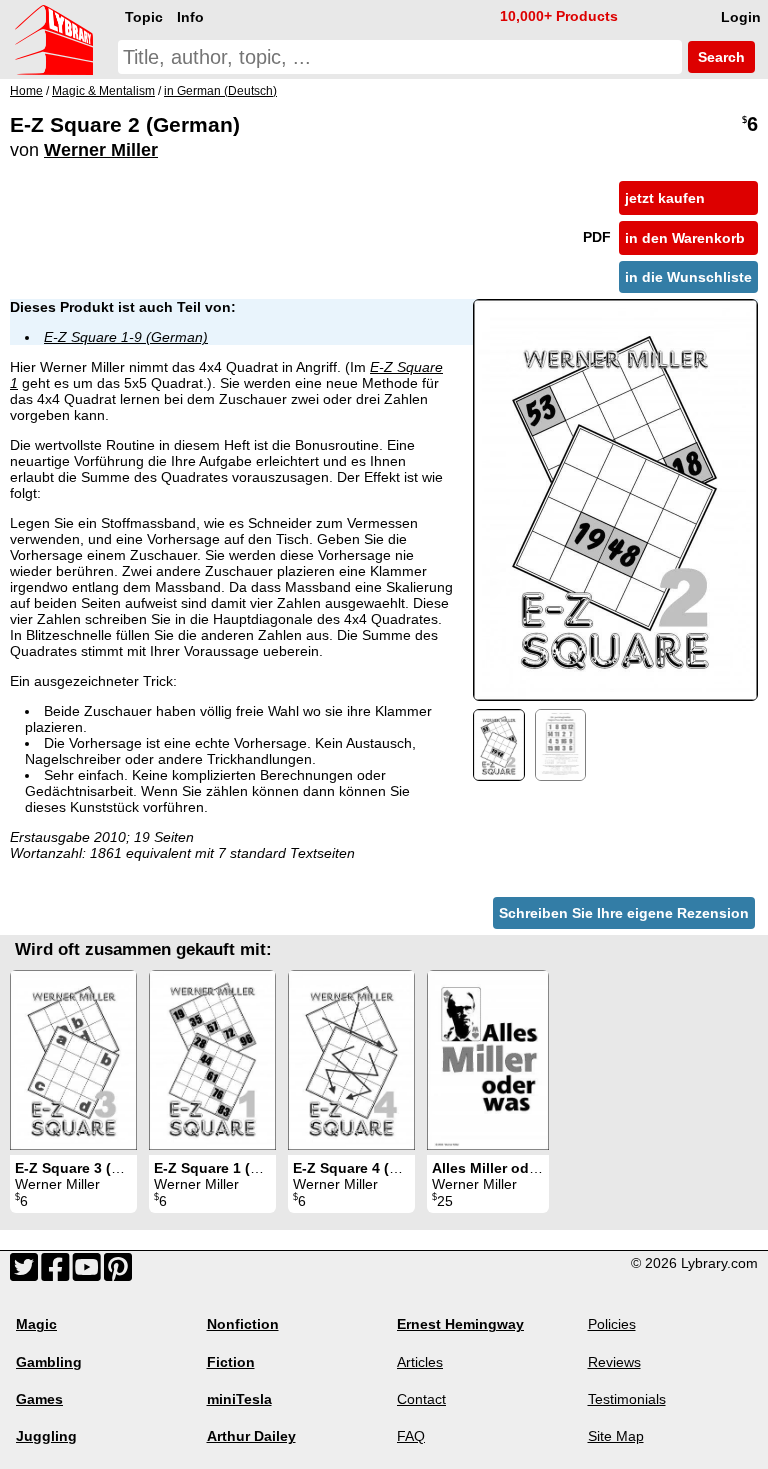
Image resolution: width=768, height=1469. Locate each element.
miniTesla (239, 1399)
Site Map (616, 1436)
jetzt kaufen (665, 198)
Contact (421, 1399)
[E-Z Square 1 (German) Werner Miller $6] (212, 1060)
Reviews (614, 1362)
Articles (420, 1362)
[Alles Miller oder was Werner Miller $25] (488, 1060)
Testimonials (627, 1399)
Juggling (46, 1436)
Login (741, 17)
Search (719, 57)
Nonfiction (243, 1324)
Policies (612, 1324)
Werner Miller (101, 150)
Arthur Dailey (251, 1436)
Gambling (49, 1362)
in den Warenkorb (685, 238)
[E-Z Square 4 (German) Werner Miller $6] (351, 1060)
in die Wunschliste (688, 277)
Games (39, 1399)
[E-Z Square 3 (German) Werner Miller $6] (73, 1060)
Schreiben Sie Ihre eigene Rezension (624, 913)
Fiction (231, 1362)
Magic (36, 1324)
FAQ (411, 1436)
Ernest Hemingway (460, 1324)
